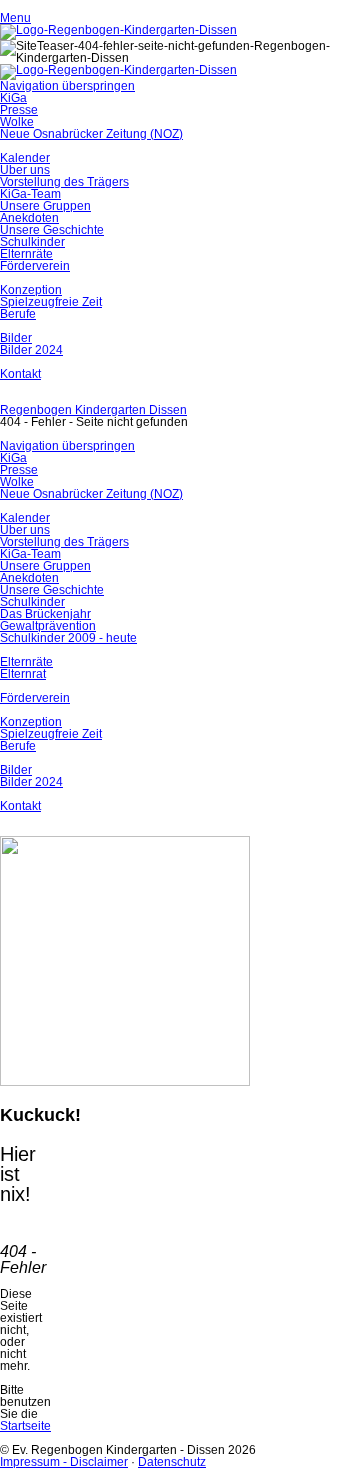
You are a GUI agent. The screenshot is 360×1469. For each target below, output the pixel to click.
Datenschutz (172, 1462)
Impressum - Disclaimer (64, 1462)
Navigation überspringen (67, 86)
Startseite (25, 1426)
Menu (15, 18)
